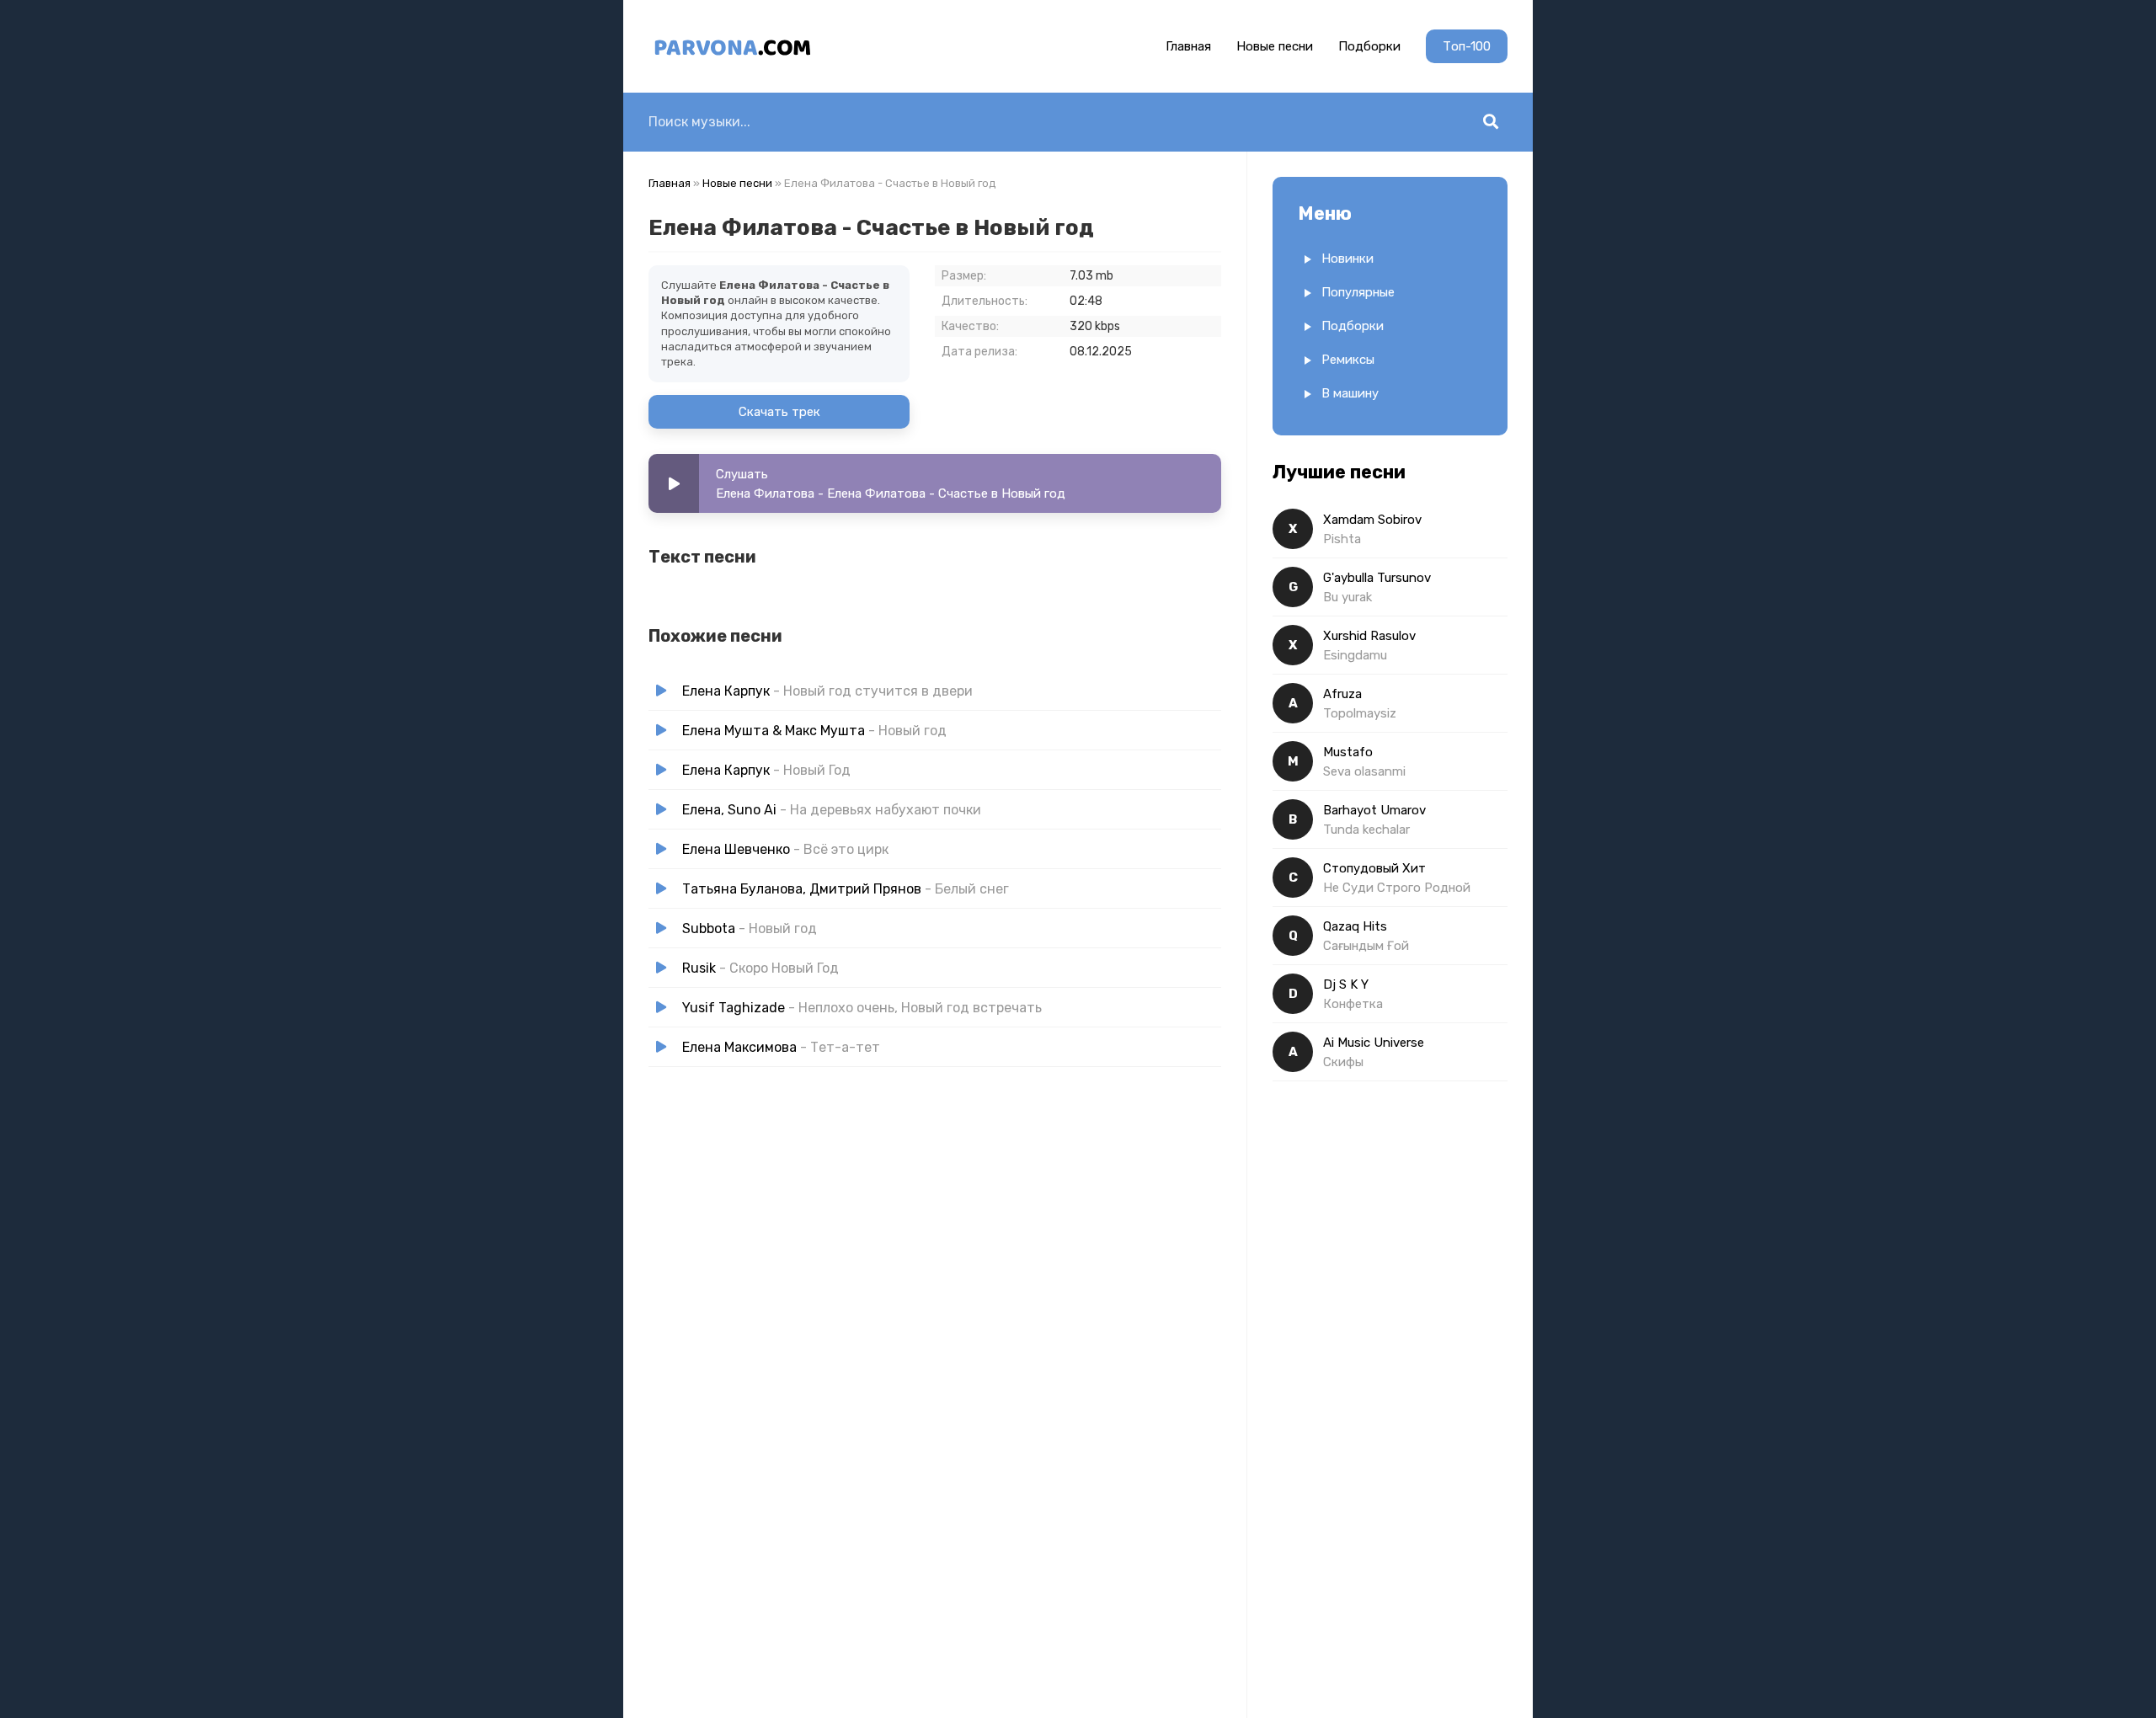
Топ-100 (1467, 46)
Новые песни (1275, 46)
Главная (1188, 46)
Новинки (1347, 259)
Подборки (1369, 46)
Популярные (1358, 292)
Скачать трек (779, 412)
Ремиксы (1348, 360)
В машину (1350, 393)
